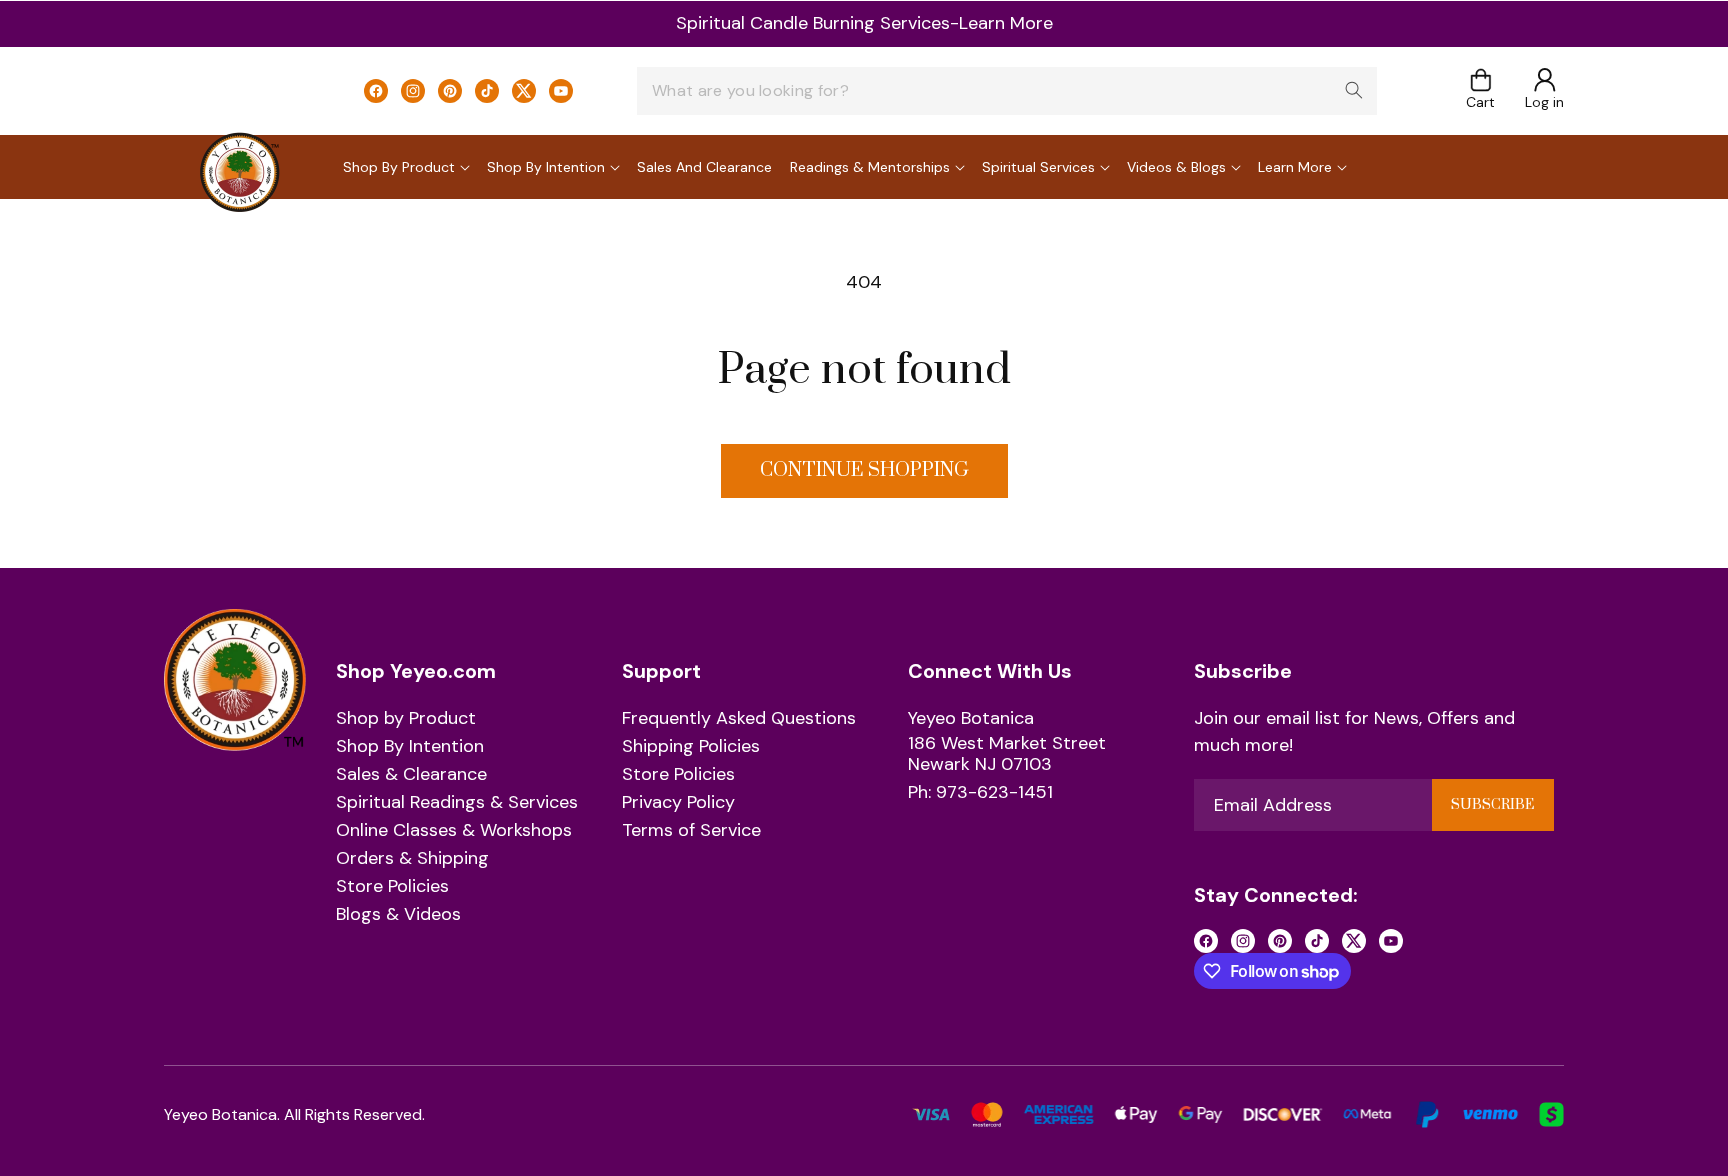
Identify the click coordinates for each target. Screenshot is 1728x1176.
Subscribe (1492, 805)
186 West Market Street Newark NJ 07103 (1007, 754)
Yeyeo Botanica (971, 719)
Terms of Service (691, 831)
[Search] (1354, 90)
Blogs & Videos (398, 915)
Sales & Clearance (411, 775)
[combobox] (1007, 91)
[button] (1480, 90)
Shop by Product (406, 719)
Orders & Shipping (412, 859)
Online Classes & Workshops (454, 831)
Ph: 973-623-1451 (980, 794)
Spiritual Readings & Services (457, 803)
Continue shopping (864, 470)
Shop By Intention (410, 747)
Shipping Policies (691, 747)
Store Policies (392, 887)
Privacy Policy (678, 803)
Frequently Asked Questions (739, 719)
